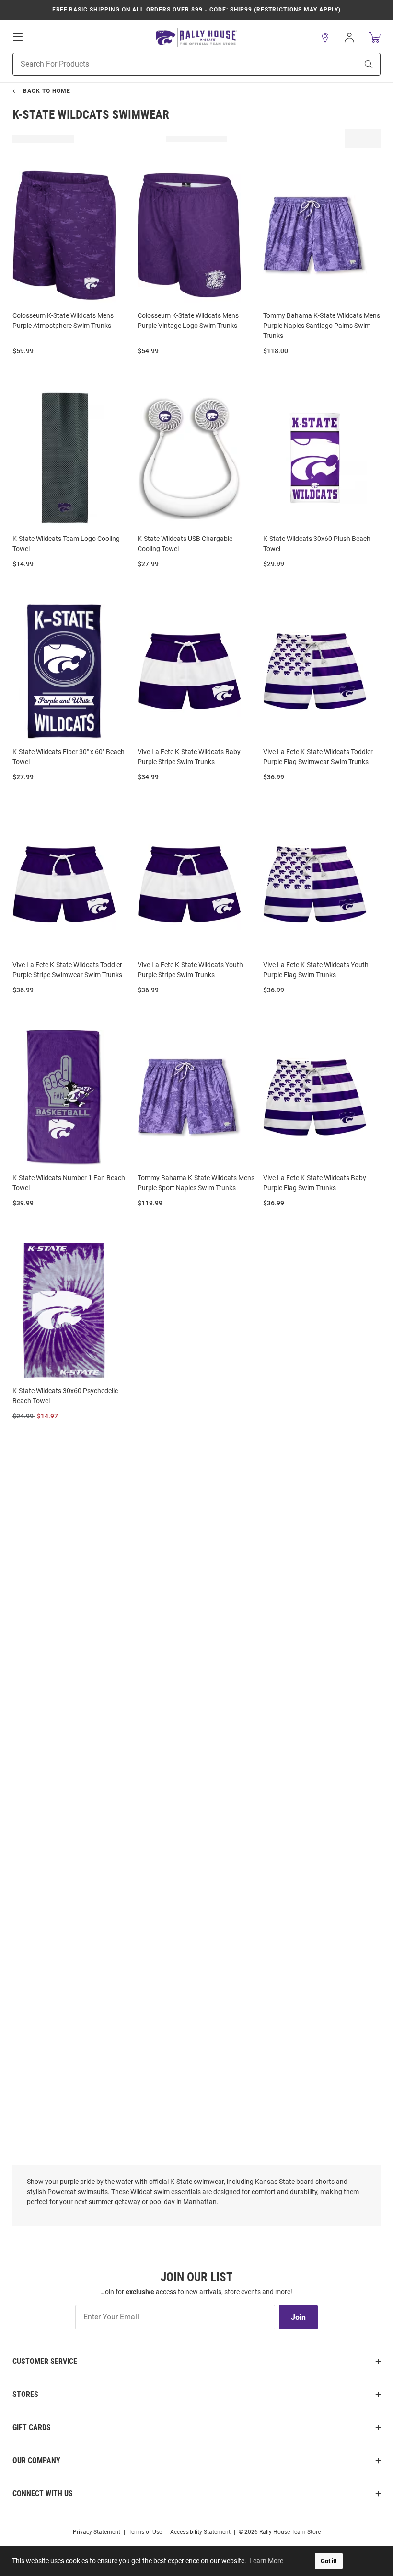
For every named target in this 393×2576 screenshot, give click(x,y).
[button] (325, 38)
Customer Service (45, 2361)
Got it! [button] (329, 2561)
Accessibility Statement (200, 2532)
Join (298, 2317)
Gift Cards (32, 2427)
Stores (25, 2394)
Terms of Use (145, 2532)
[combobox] (173, 64)
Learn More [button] (266, 2561)
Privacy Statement (97, 2532)
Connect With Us (43, 2493)
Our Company (36, 2460)
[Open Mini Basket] (375, 38)
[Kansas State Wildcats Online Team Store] (196, 38)
